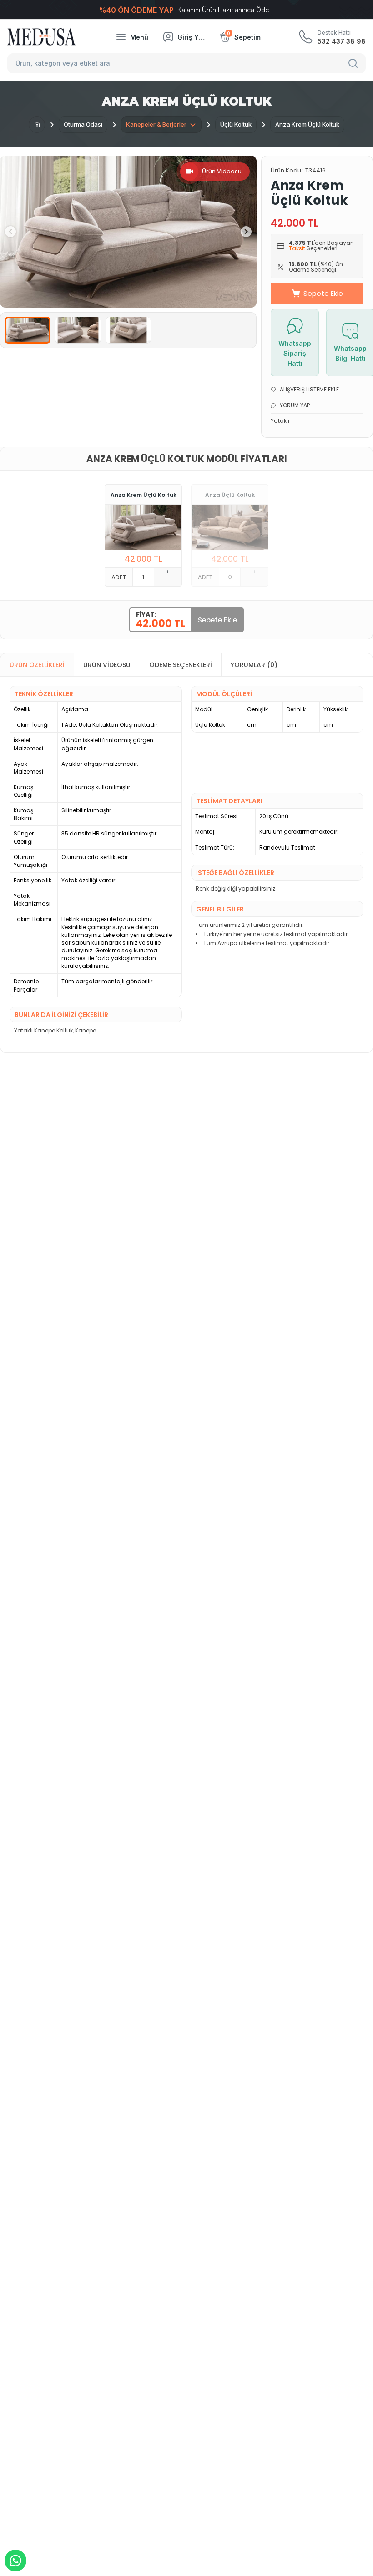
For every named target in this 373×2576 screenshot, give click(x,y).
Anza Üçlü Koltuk (230, 495)
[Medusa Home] (37, 125)
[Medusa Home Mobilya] (41, 37)
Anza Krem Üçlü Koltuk (144, 495)
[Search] (354, 63)
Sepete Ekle (323, 293)
